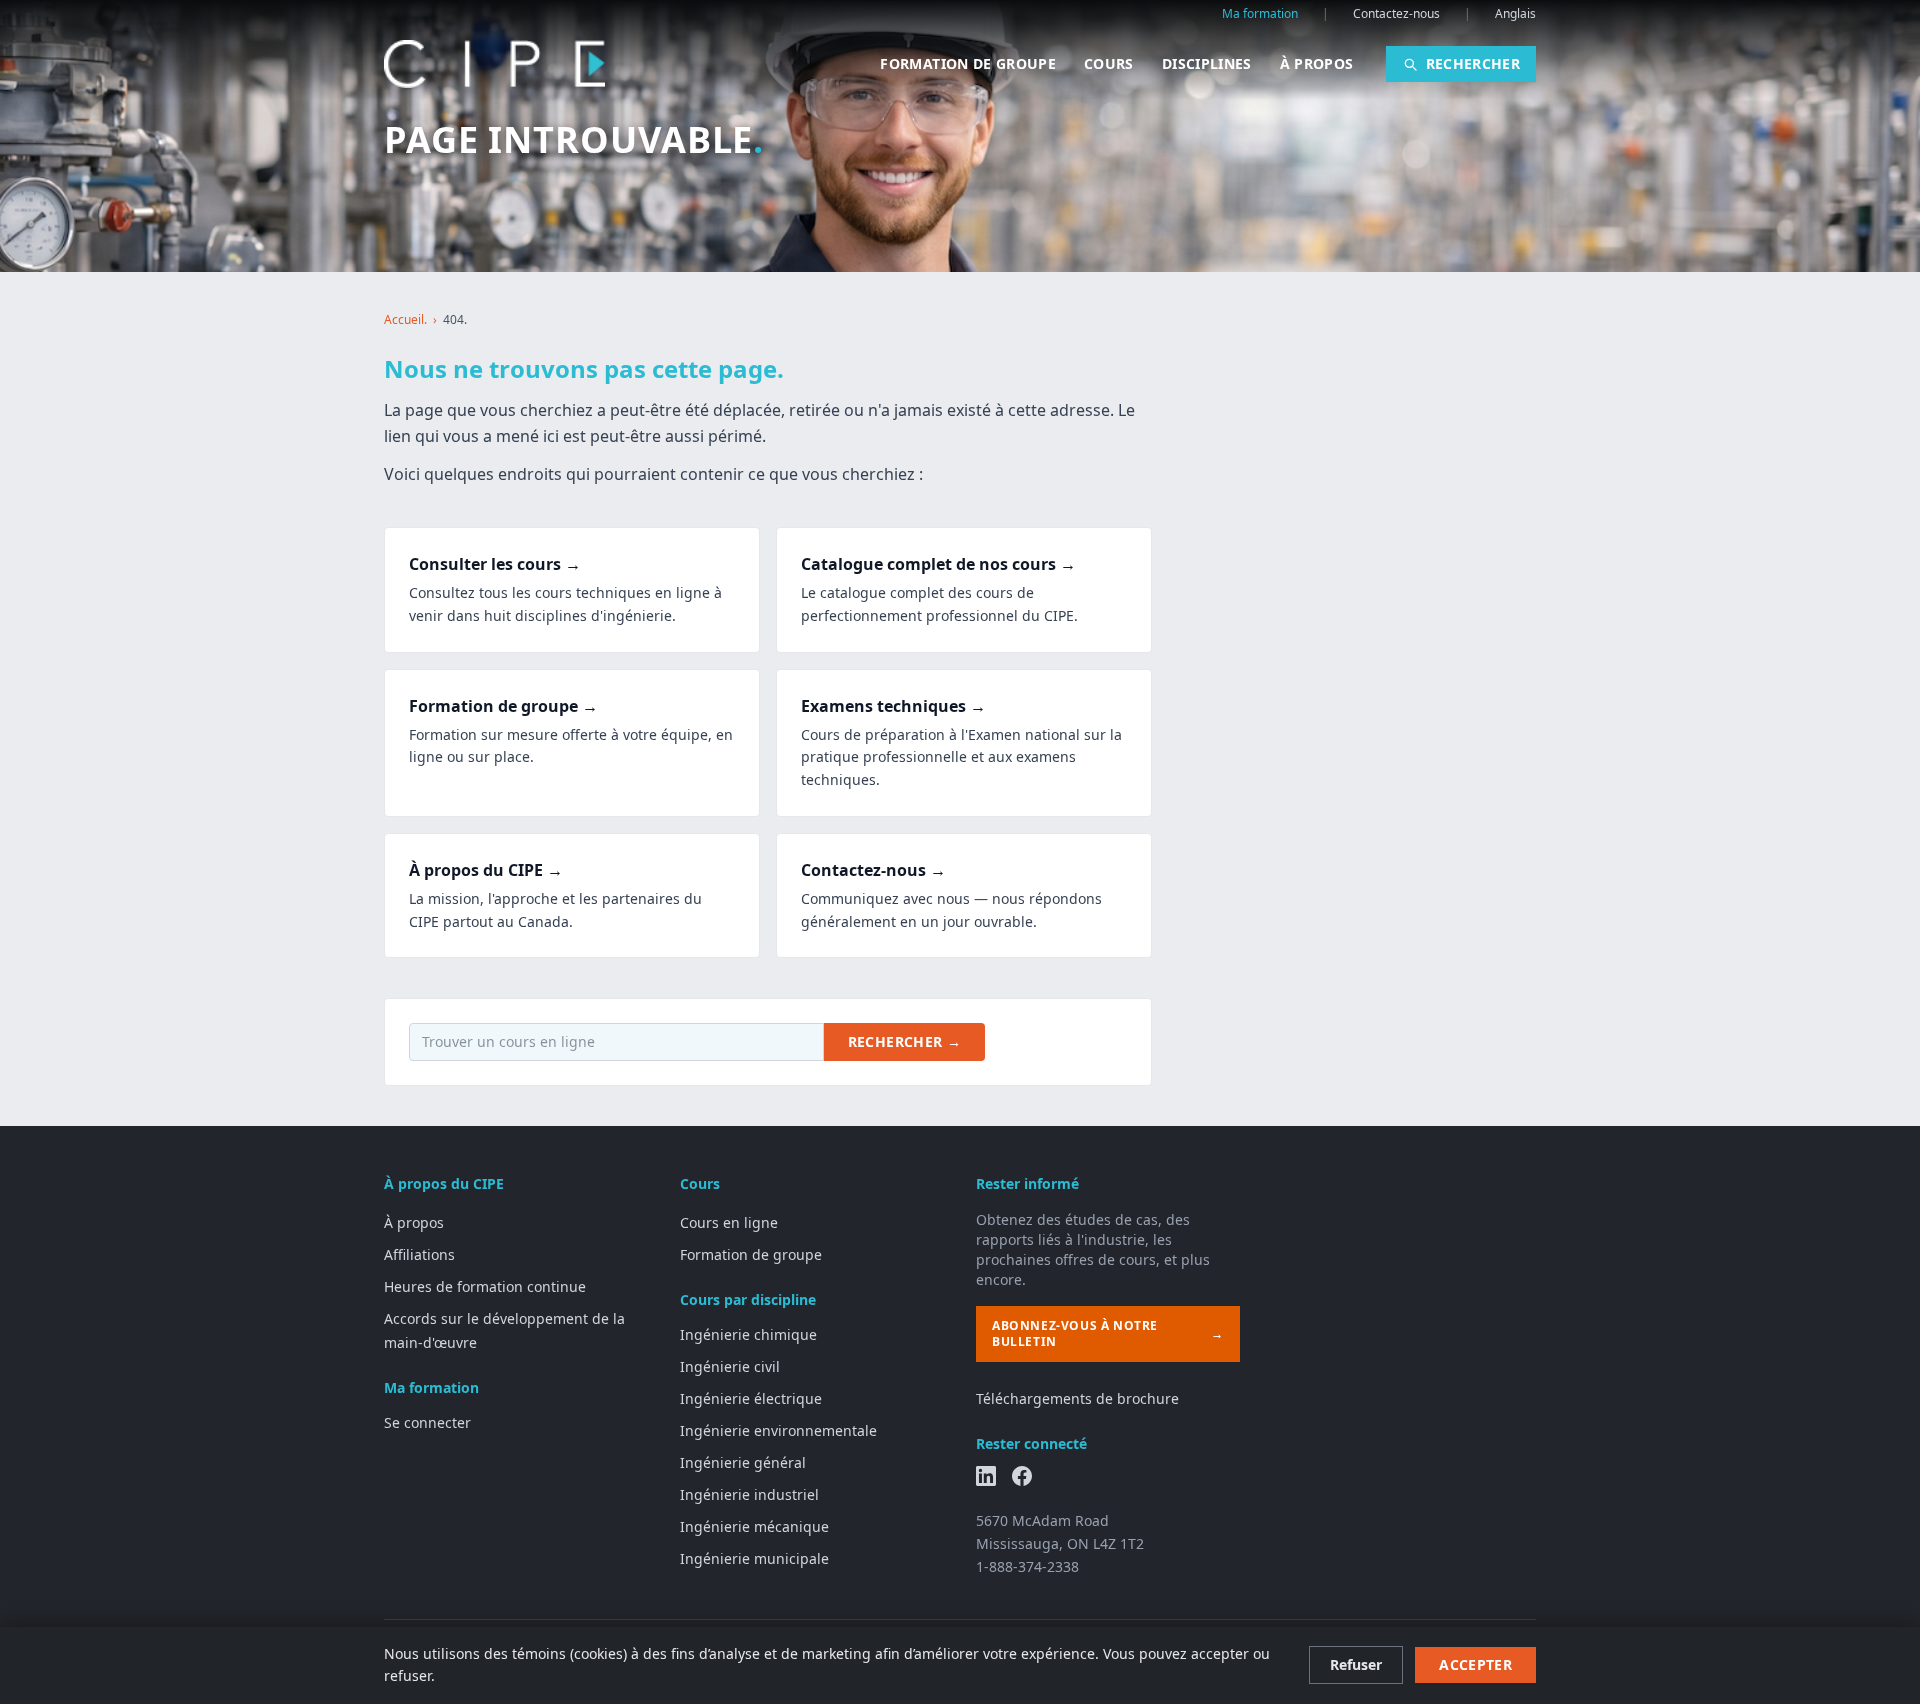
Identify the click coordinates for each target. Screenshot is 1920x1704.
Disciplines (1207, 63)
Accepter (1475, 1664)
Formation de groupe (968, 63)
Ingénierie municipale (754, 1558)
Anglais (1515, 14)
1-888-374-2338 (1027, 1566)
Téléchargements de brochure (1077, 1398)
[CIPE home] (494, 64)
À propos (1317, 63)
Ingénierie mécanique (754, 1526)
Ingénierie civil (730, 1366)
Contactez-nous (1396, 14)
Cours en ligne (729, 1222)
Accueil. (405, 320)
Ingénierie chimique (748, 1334)
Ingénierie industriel (749, 1494)
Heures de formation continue (485, 1286)
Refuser (1356, 1664)
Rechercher (1473, 63)
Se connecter (427, 1422)
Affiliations (419, 1254)
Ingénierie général (743, 1462)
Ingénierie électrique (751, 1398)
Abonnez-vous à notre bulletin (1108, 1333)
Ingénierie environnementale (778, 1430)
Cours (1109, 63)
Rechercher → (904, 1041)
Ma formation (1260, 14)
